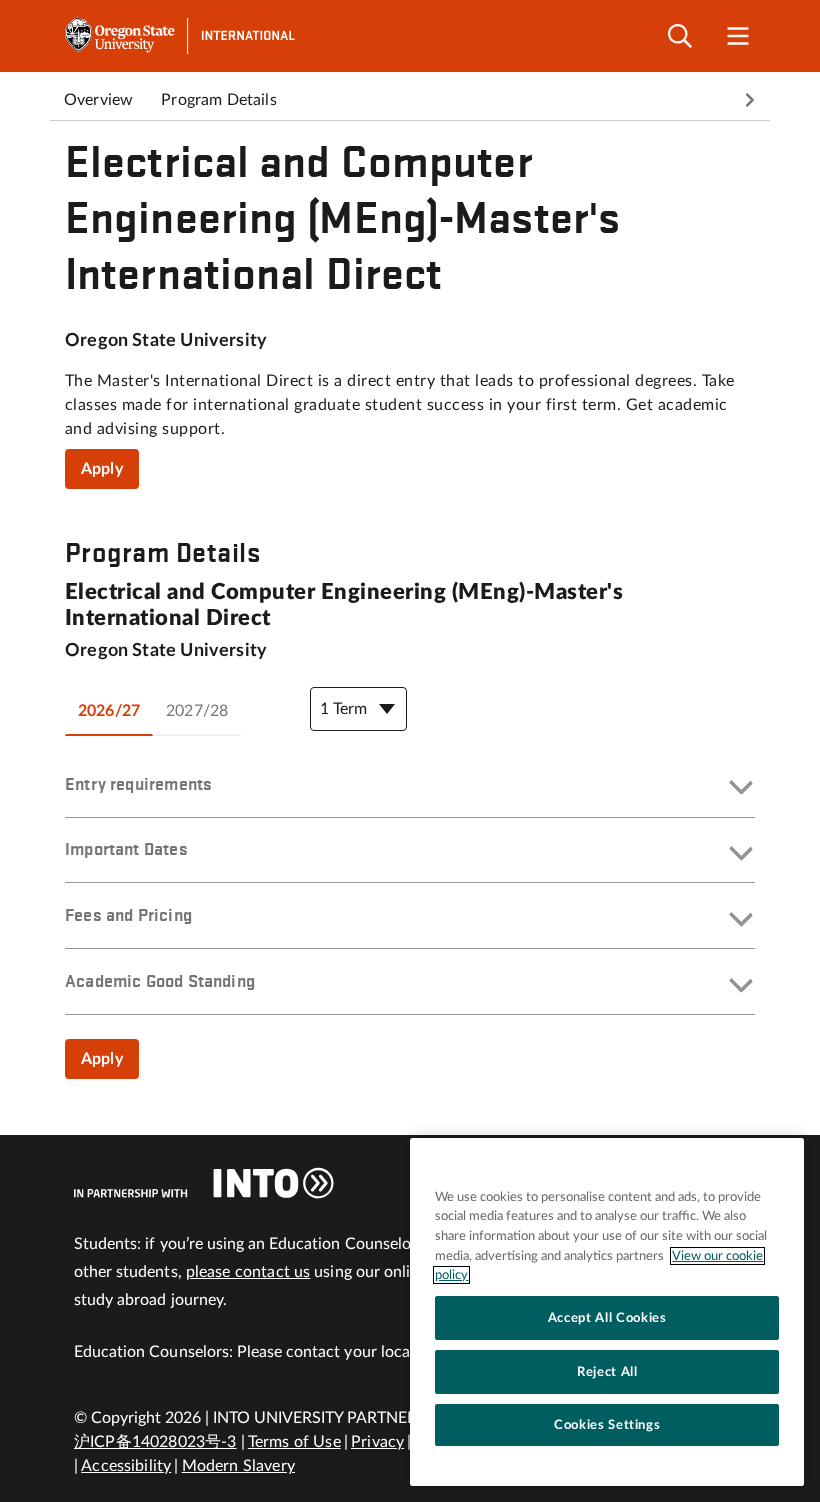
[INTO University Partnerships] (204, 1183)
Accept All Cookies (607, 1318)
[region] (607, 1312)
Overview (98, 100)
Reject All (607, 1372)
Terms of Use (294, 1442)
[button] (410, 789)
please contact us (248, 1272)
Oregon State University (166, 341)
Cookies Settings (607, 1425)
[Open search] (680, 36)
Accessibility (126, 1466)
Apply (102, 469)
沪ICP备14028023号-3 (155, 1442)
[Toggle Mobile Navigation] (738, 36)
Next (750, 100)
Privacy (377, 1442)
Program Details (218, 100)
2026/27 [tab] (109, 711)
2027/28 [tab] (197, 711)
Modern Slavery (238, 1466)
